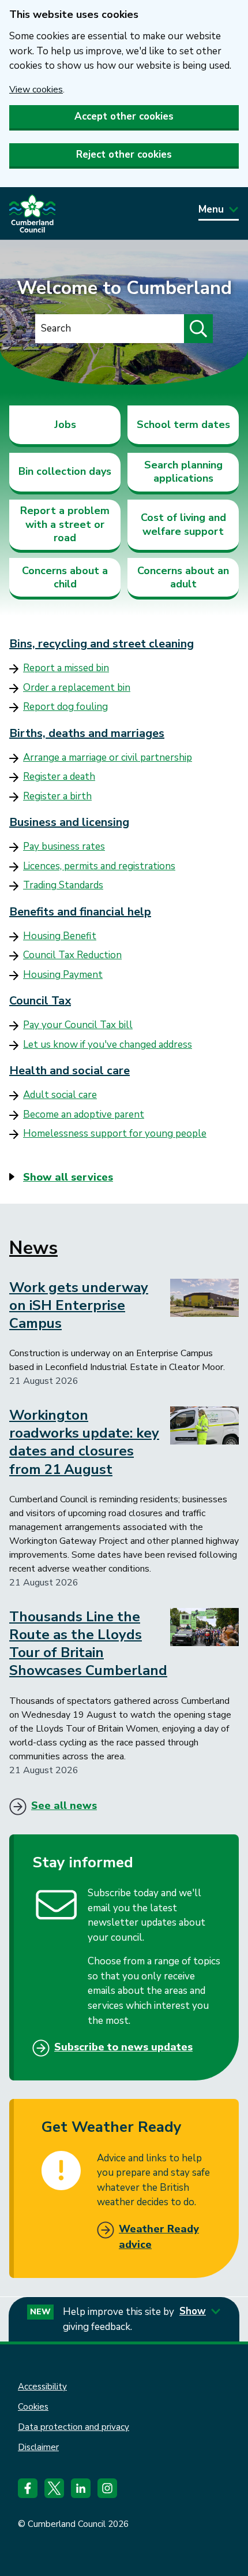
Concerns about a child (65, 577)
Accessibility (42, 2387)
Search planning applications (183, 472)
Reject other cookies (124, 155)
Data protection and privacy (74, 2427)
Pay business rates (64, 846)
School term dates (183, 425)
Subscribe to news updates (123, 2047)
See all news (64, 1806)
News (33, 1248)
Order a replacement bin (77, 688)
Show (193, 2311)
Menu (211, 209)
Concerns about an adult (183, 577)
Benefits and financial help (80, 912)
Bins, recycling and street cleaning (102, 644)
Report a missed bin (66, 668)
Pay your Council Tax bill (78, 1025)
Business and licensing (69, 822)
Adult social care (60, 1095)
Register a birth (57, 796)
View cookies (36, 90)
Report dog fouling (65, 707)
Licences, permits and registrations (99, 866)
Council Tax (40, 1001)
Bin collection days (65, 471)
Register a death (59, 777)
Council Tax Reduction (72, 955)
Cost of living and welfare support (183, 524)
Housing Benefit (60, 936)
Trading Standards (63, 885)
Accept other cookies (124, 116)
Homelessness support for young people (115, 1133)
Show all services (68, 1177)
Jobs (65, 425)
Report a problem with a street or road (65, 524)
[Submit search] (198, 329)
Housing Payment (63, 975)
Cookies (33, 2407)
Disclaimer (38, 2447)
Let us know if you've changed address (108, 1045)
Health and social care (69, 1071)
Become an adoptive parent (84, 1114)
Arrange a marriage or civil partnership (108, 757)
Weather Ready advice (159, 2237)
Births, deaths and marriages (87, 733)
